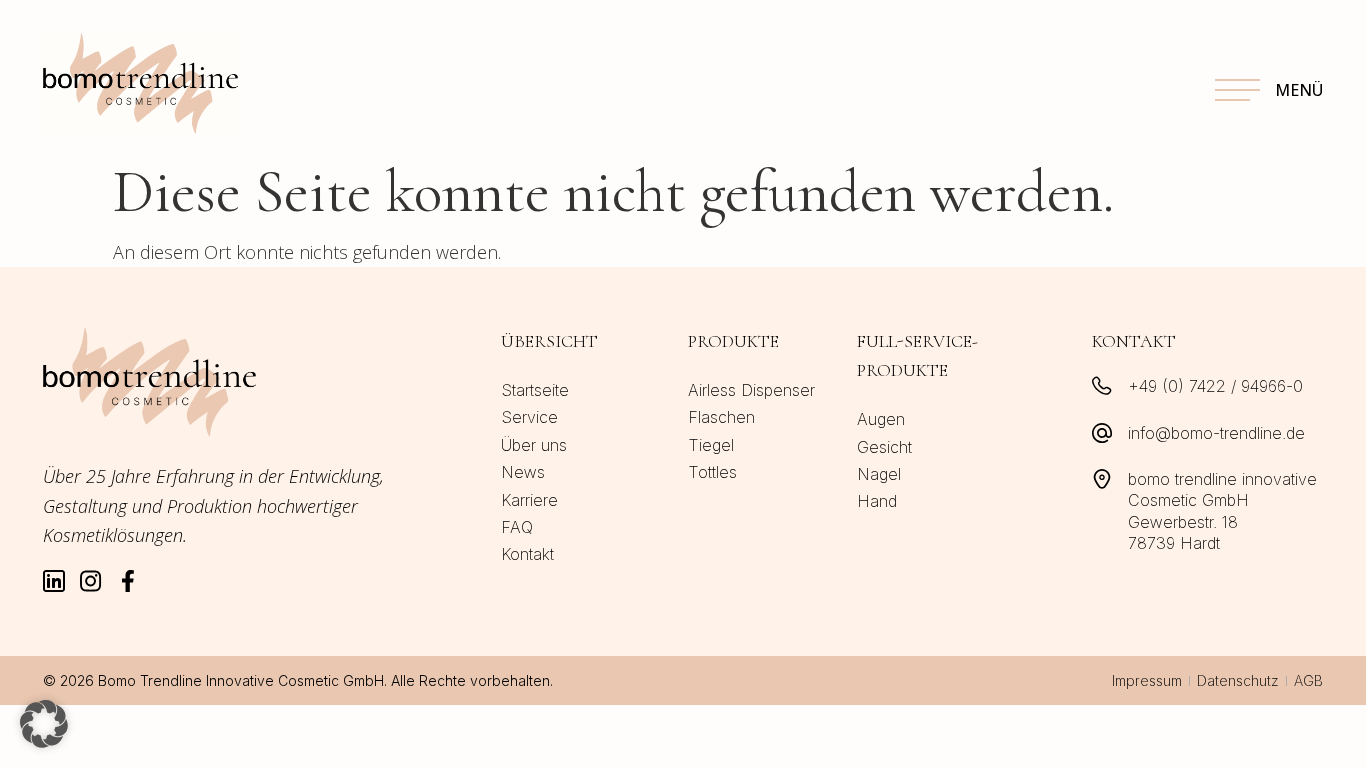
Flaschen (721, 417)
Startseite (535, 390)
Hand (877, 501)
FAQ (517, 527)
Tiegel (711, 445)
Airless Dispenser (751, 390)
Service (529, 417)
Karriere (529, 500)
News (523, 472)
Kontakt (527, 554)
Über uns (534, 445)
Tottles (712, 472)
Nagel (879, 474)
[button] (44, 724)
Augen (881, 419)
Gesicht (884, 447)
